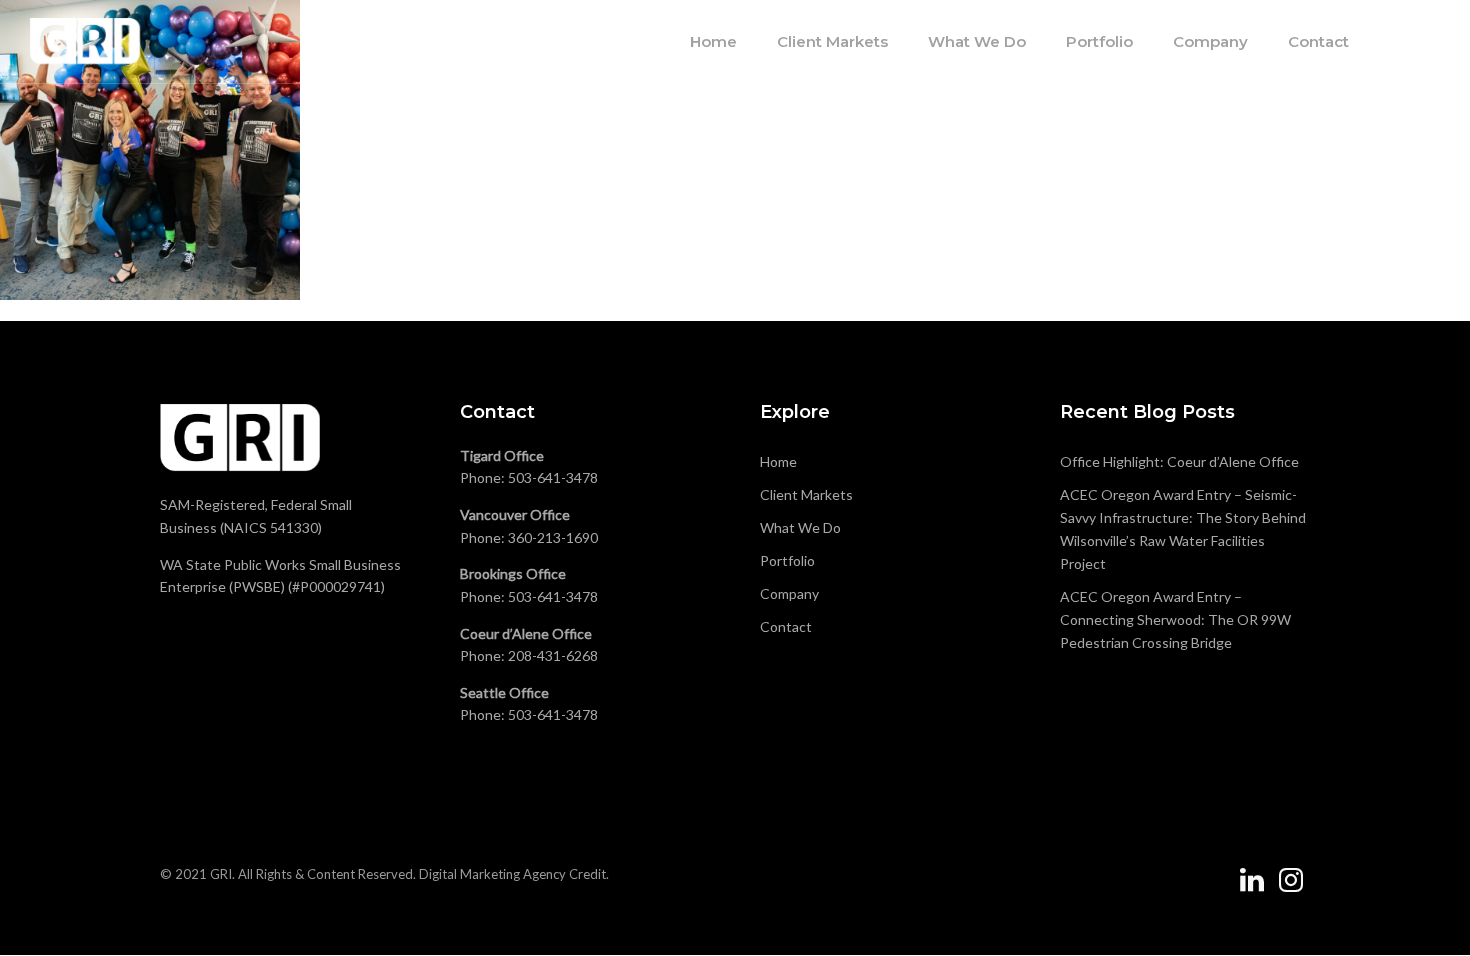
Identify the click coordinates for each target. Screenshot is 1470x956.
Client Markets (832, 41)
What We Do (977, 41)
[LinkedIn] (1252, 888)
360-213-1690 (553, 537)
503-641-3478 (553, 477)
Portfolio (1099, 41)
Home (713, 41)
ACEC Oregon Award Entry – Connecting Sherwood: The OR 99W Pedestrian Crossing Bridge (1175, 619)
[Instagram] (1291, 888)
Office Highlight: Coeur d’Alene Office (1179, 461)
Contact (1318, 41)
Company (1210, 41)
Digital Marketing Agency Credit (512, 874)
